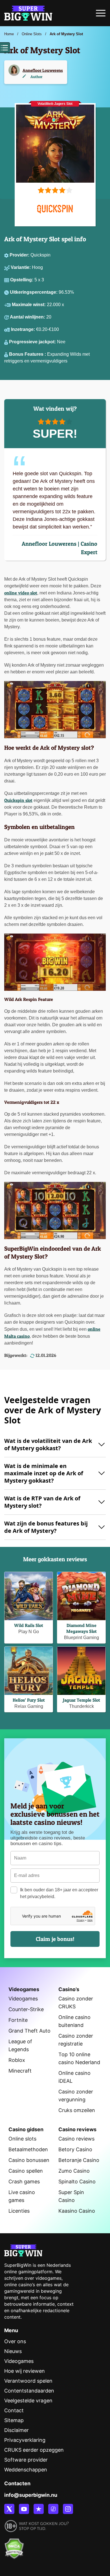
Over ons (15, 2341)
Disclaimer (16, 2430)
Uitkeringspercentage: (34, 292)
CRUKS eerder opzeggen (34, 2450)
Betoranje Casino (79, 2160)
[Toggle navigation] (101, 15)
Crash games (24, 2182)
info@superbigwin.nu (31, 2495)
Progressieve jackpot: (33, 342)
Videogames (23, 1999)
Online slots (22, 2139)
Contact (14, 2410)
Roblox (17, 2060)
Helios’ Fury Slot (29, 1700)
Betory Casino (75, 2149)
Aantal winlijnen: (28, 317)
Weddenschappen (26, 2470)
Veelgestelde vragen (28, 2401)
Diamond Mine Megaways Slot (82, 1628)
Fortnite (18, 2020)
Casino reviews (76, 2139)
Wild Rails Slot (29, 1625)
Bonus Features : (28, 354)
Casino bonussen (29, 2160)
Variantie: (21, 267)
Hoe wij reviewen (25, 2371)
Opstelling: (22, 280)
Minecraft (20, 2071)
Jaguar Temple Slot (82, 1700)
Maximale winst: (29, 305)
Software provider (26, 2460)
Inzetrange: (24, 329)
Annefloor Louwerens (43, 70)
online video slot (21, 593)
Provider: (20, 255)
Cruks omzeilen (77, 2110)
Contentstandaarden (29, 2391)
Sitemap (14, 2420)
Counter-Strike (26, 2009)
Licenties (19, 2211)
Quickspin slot (18, 800)
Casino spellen (26, 2171)
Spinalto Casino (77, 2182)
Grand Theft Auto (29, 2031)
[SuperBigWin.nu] (28, 12)
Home (9, 34)
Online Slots (32, 34)
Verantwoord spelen (28, 2381)
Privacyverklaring (25, 2440)
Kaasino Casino (77, 2211)
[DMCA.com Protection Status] (14, 2546)
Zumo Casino (74, 2171)
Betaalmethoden (28, 2149)
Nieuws (13, 2351)
